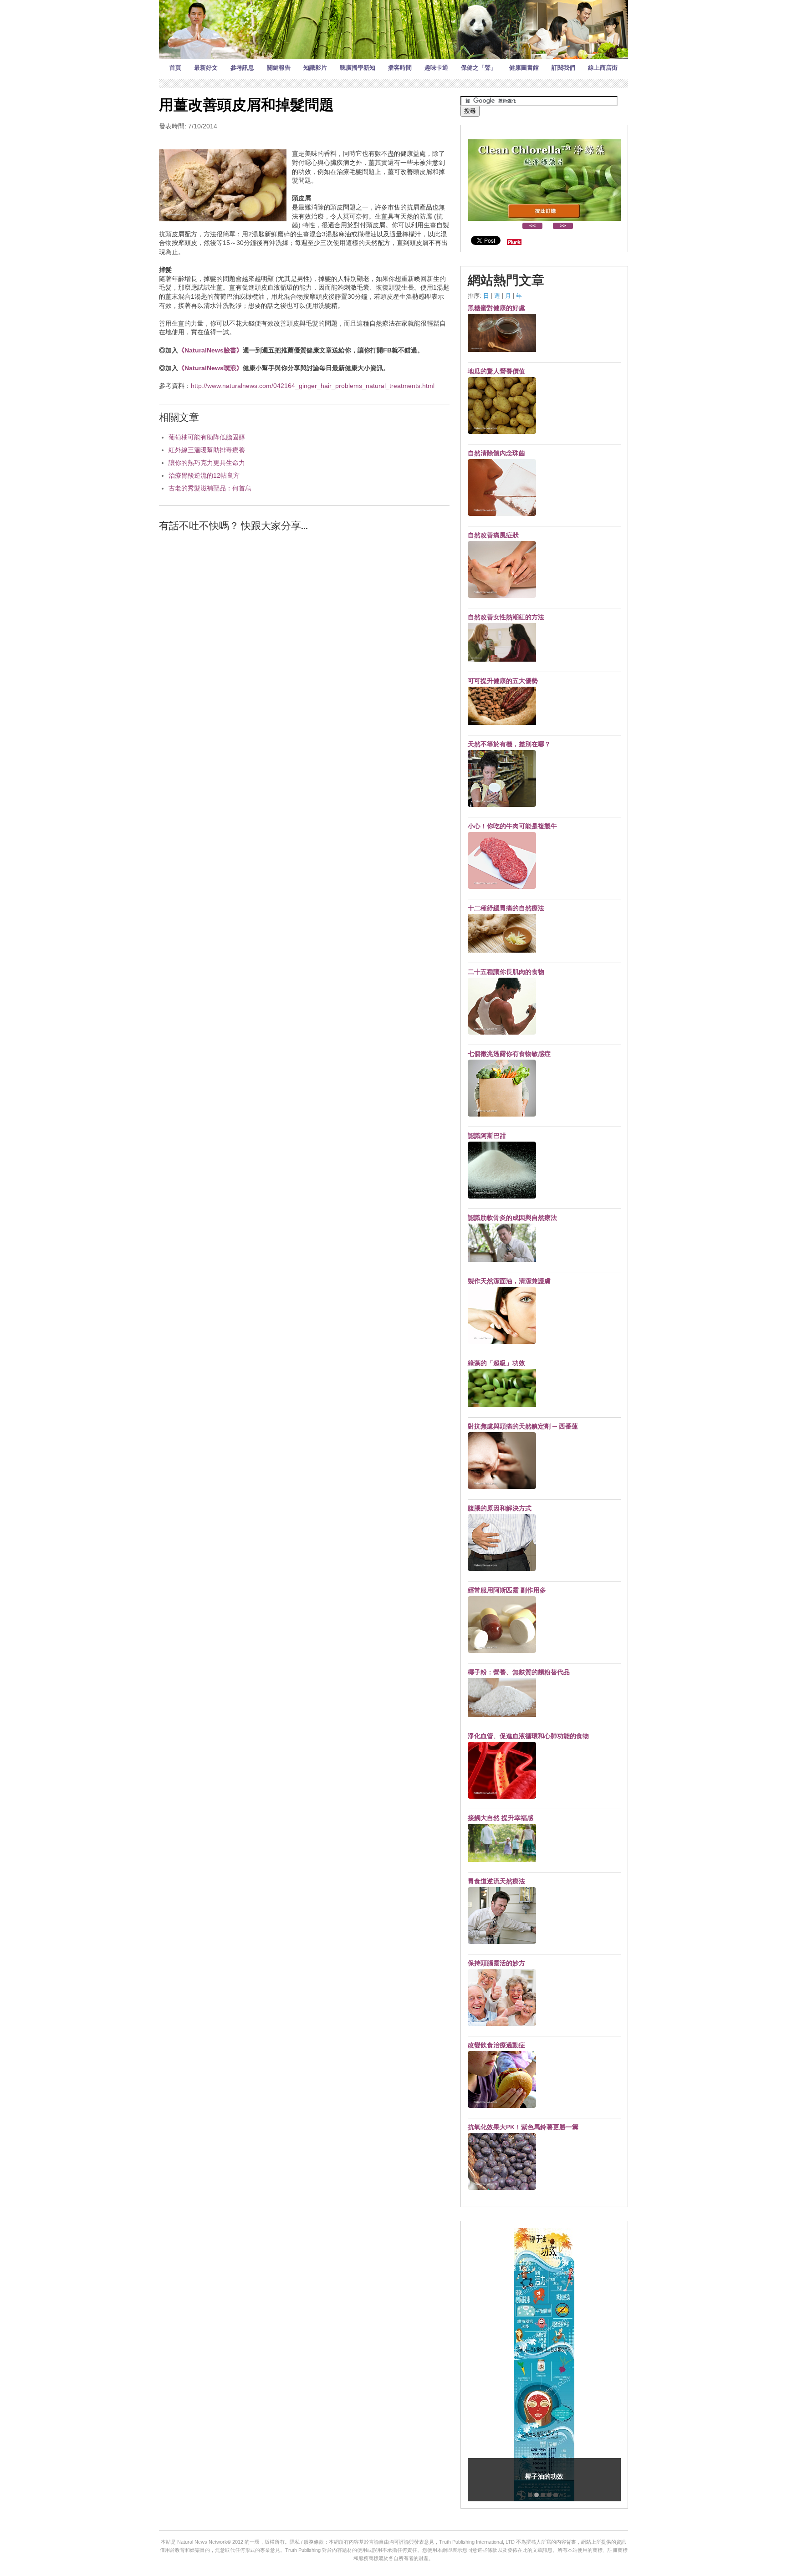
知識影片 (315, 68)
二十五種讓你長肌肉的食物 (506, 972)
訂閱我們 (563, 68)
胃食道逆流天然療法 (496, 1881)
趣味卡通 (436, 68)
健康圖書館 (524, 68)
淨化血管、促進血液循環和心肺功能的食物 (528, 1736)
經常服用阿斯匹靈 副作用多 (507, 1590)
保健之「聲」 (479, 68)
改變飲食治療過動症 (496, 2045)
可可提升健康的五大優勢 (503, 681)
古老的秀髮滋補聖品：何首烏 (210, 488)
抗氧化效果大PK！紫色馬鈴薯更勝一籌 (523, 2127)
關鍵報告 (279, 68)
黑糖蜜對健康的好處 (496, 308)
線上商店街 (603, 68)
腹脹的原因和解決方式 (500, 1508)
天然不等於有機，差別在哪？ (509, 744)
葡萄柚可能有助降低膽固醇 (207, 437)
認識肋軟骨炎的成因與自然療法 (512, 1218)
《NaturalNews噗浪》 (210, 368)
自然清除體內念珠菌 (496, 453)
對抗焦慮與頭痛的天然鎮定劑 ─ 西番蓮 (523, 1426)
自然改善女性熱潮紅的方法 (506, 617)
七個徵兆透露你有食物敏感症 (509, 1054)
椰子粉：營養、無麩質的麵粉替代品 (519, 1672)
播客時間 (400, 68)
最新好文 (206, 68)
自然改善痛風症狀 (493, 535)
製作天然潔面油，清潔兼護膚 (509, 1281)
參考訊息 (242, 68)
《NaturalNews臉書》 (210, 350)
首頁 (175, 68)
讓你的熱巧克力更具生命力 (207, 463)
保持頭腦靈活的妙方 (496, 1963)
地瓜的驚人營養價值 (496, 371)
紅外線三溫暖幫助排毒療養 (207, 450)
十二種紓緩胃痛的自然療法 (506, 908)
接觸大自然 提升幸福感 (501, 1818)
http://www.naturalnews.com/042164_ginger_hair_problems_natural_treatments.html (313, 386)
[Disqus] (304, 655)
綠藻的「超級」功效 (496, 1363)
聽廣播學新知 (358, 68)
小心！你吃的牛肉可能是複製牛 (512, 826)
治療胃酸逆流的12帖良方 (204, 475)
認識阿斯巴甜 (487, 1136)
